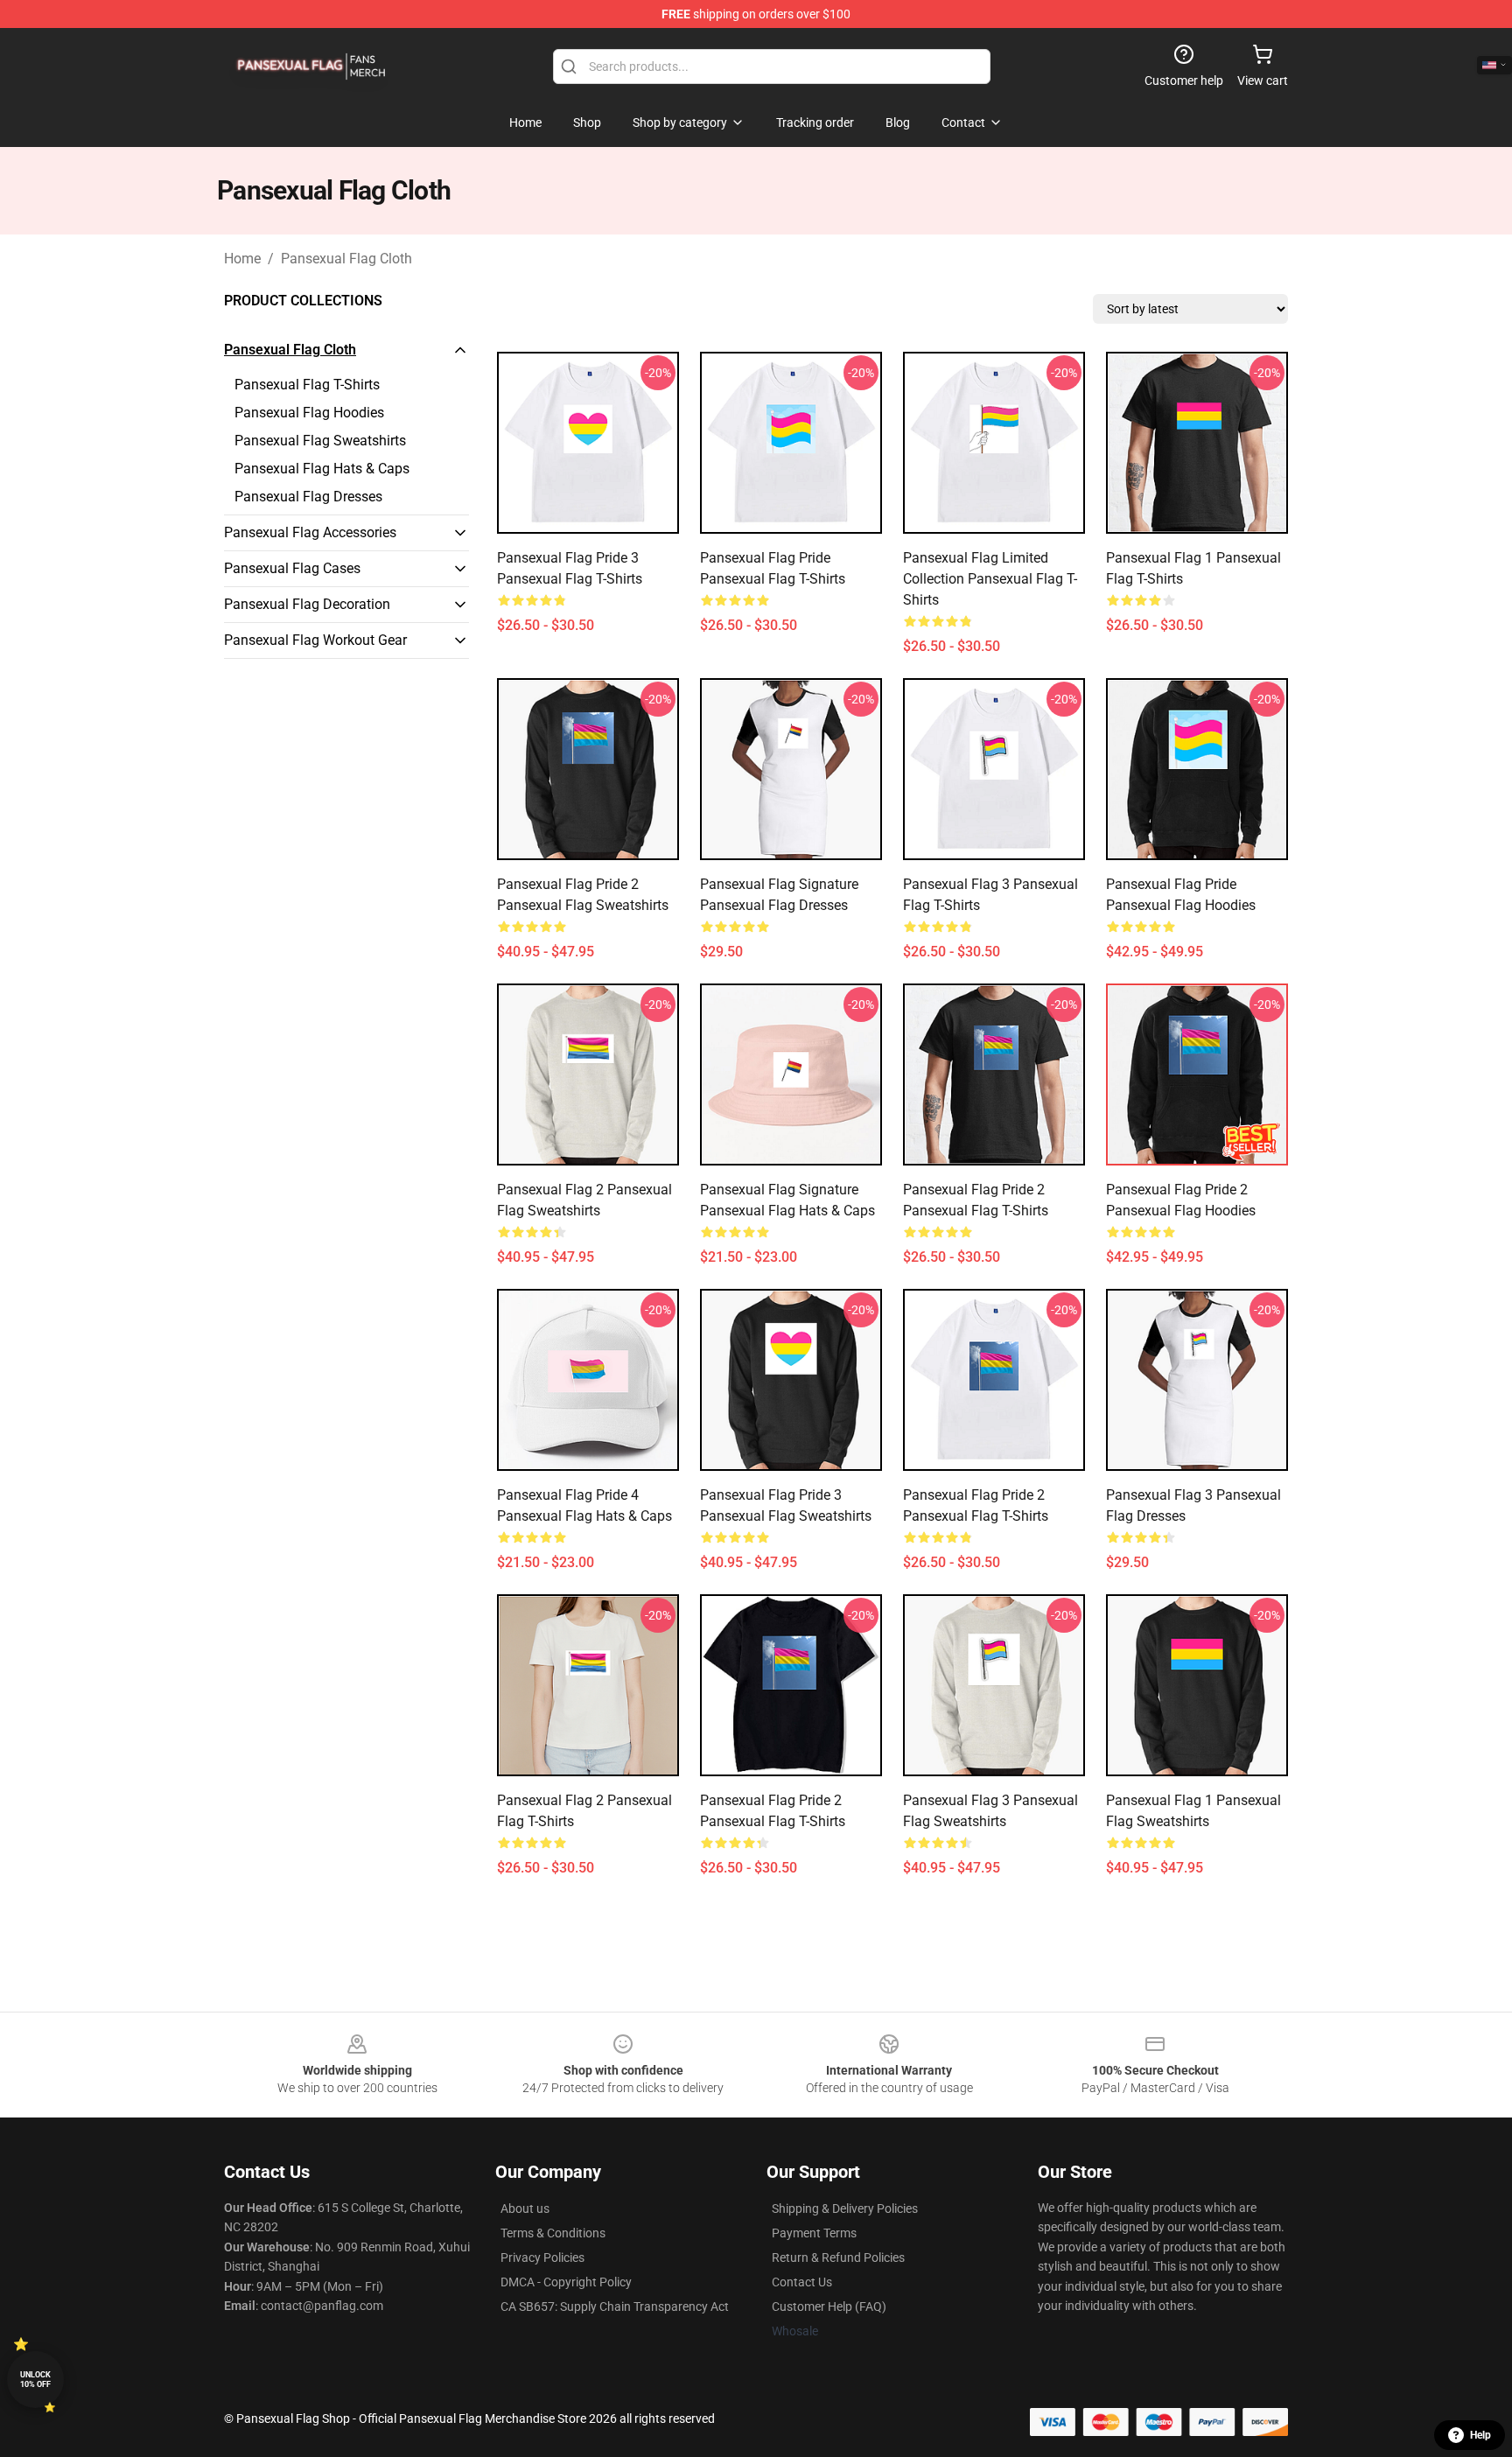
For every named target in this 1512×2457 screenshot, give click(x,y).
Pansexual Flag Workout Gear (315, 640)
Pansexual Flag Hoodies (309, 413)
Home (242, 259)
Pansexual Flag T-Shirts (307, 385)
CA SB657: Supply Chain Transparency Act (615, 2306)
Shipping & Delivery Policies (845, 2208)
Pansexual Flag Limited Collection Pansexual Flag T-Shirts (990, 579)
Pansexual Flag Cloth (346, 259)
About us (525, 2208)
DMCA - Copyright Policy (566, 2282)
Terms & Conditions (553, 2233)
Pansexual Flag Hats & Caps (322, 469)
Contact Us (802, 2282)
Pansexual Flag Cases (292, 568)
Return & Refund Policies (838, 2257)
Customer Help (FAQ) (829, 2306)
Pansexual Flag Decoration (307, 604)
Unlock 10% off (35, 2380)
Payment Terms (814, 2233)
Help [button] (1480, 2435)
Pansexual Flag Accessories (310, 532)
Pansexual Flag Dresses (308, 497)
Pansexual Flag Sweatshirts (320, 441)
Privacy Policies (542, 2257)
